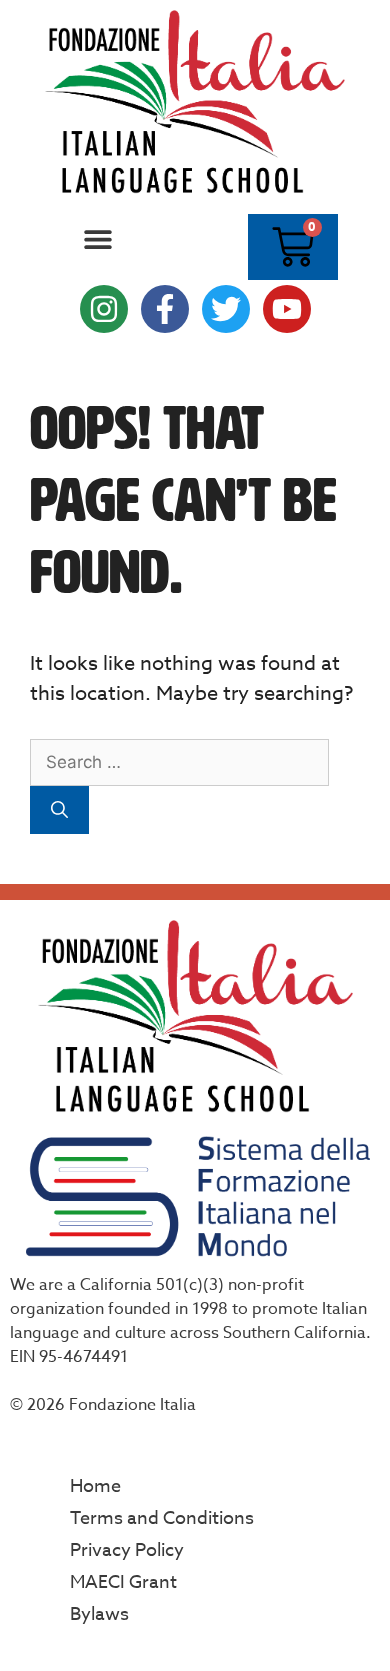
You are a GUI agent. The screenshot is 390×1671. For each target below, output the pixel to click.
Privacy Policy (127, 1550)
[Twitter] (226, 309)
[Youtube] (287, 309)
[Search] (59, 810)
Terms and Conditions (162, 1518)
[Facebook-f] (165, 309)
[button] (97, 239)
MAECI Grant (123, 1582)
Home (95, 1486)
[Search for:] (179, 761)
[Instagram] (104, 309)
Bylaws (99, 1614)
